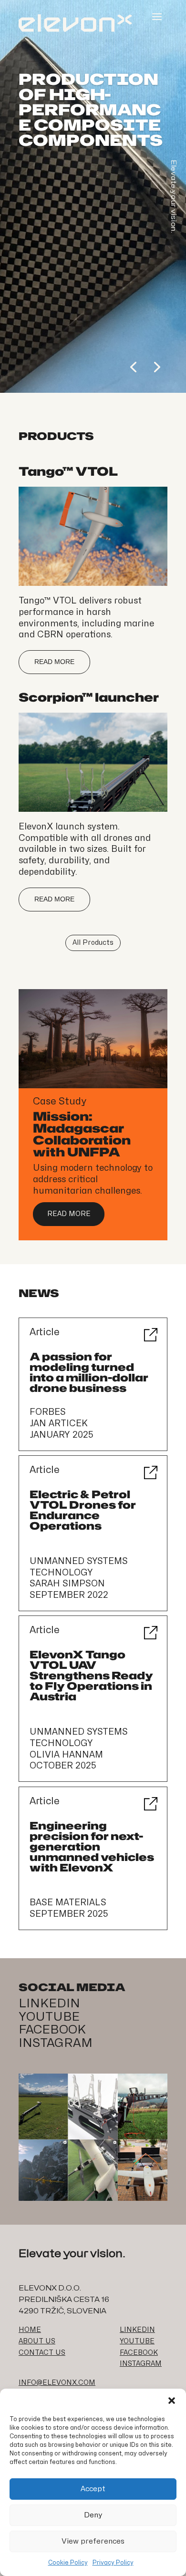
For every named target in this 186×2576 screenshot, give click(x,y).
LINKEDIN (49, 2004)
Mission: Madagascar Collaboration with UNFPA (82, 1134)
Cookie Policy (68, 2563)
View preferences (93, 2541)
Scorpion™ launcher (89, 697)
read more (54, 662)
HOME (30, 2330)
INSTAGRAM (56, 2043)
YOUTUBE (49, 2017)
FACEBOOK (52, 2030)
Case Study (60, 1101)
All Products (93, 943)
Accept (93, 2489)
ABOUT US (37, 2341)
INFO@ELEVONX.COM (57, 2383)
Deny (93, 2515)
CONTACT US (42, 2353)
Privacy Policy (113, 2563)
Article (45, 1332)
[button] (172, 2401)
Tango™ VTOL (68, 471)
